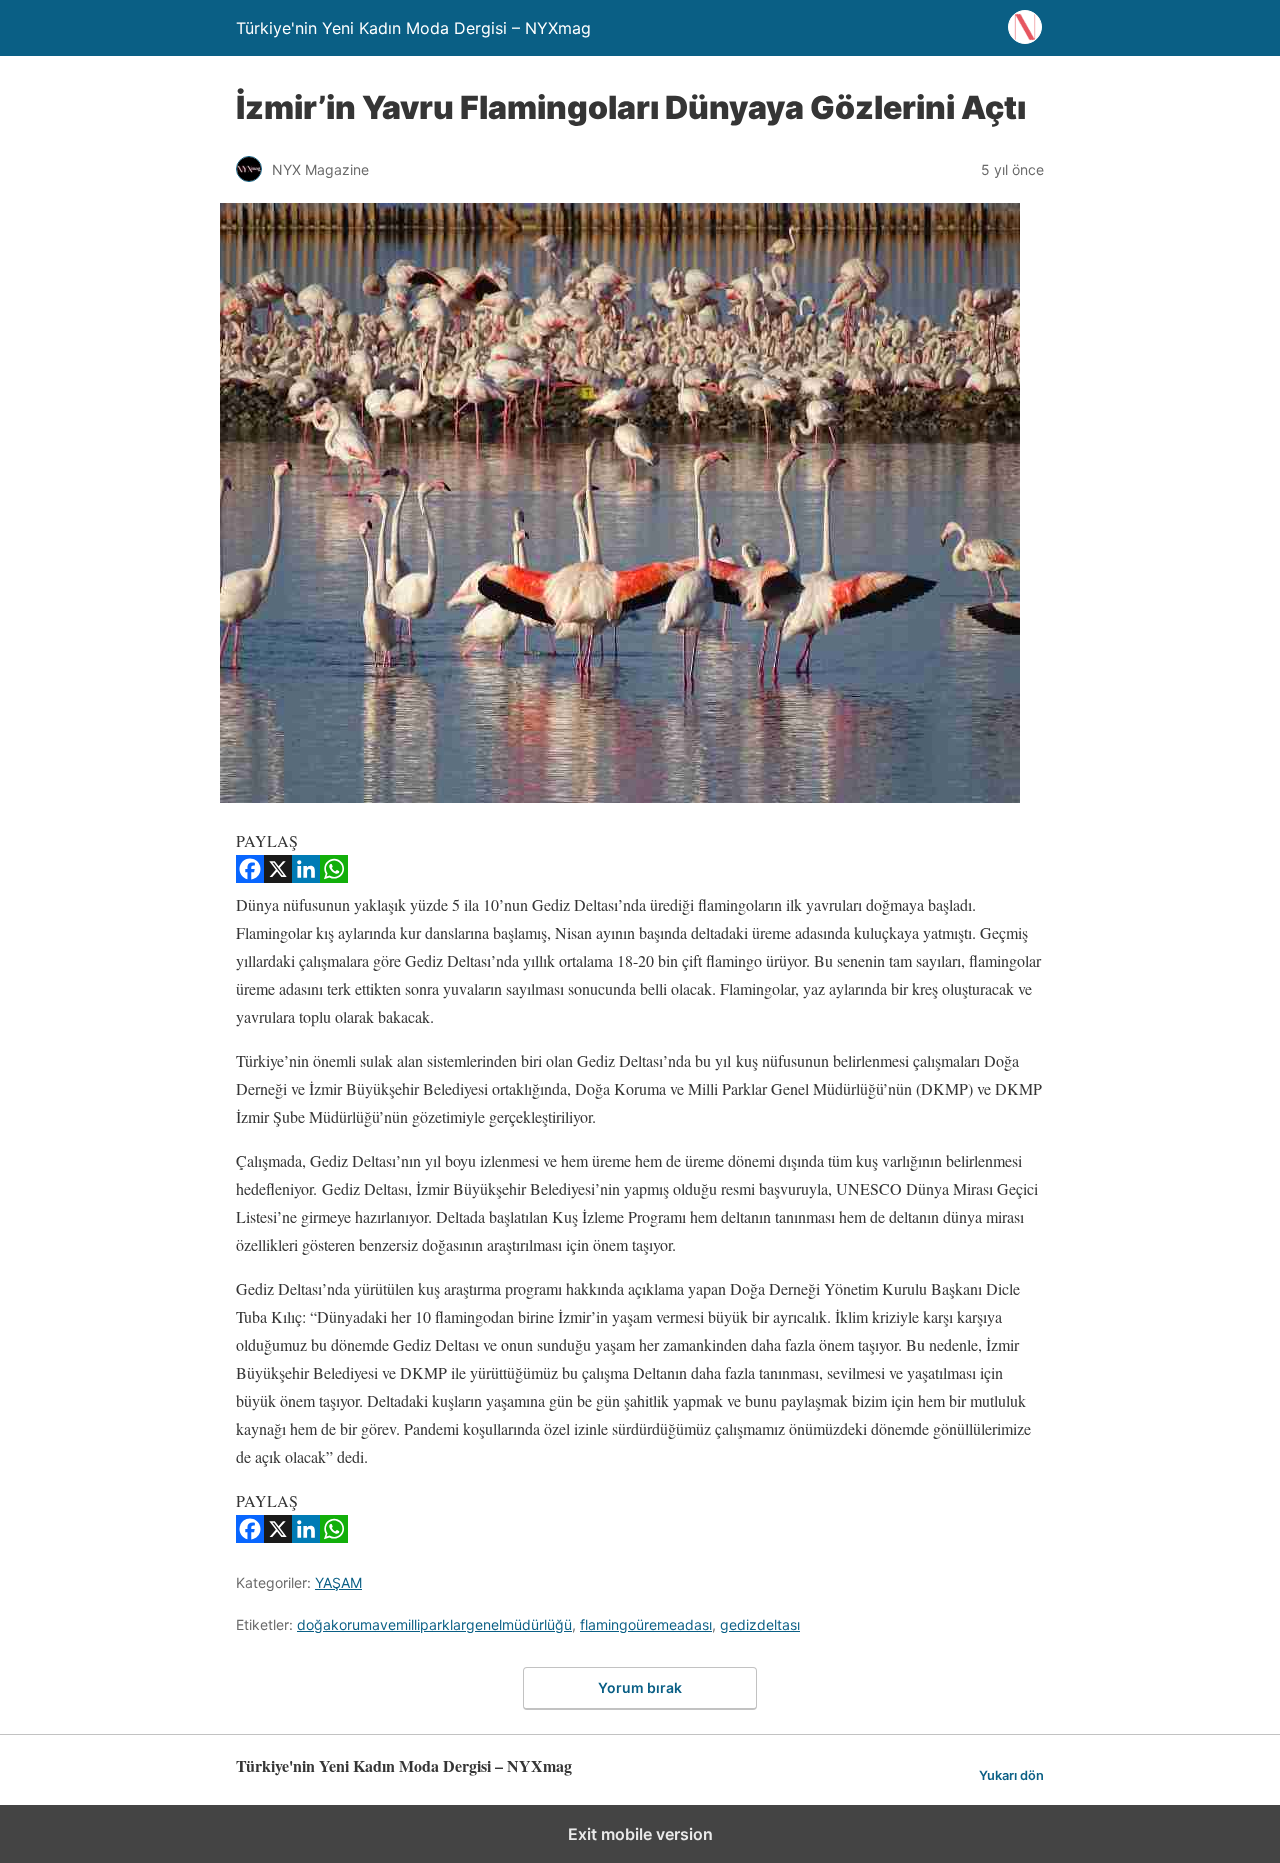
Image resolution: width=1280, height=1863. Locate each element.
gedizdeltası (760, 1624)
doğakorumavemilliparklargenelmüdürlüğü (434, 1624)
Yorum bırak (640, 1687)
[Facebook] (250, 876)
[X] (278, 876)
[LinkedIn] (306, 876)
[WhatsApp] (334, 876)
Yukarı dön (1011, 1775)
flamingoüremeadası (646, 1624)
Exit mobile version (640, 1834)
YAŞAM (338, 1582)
